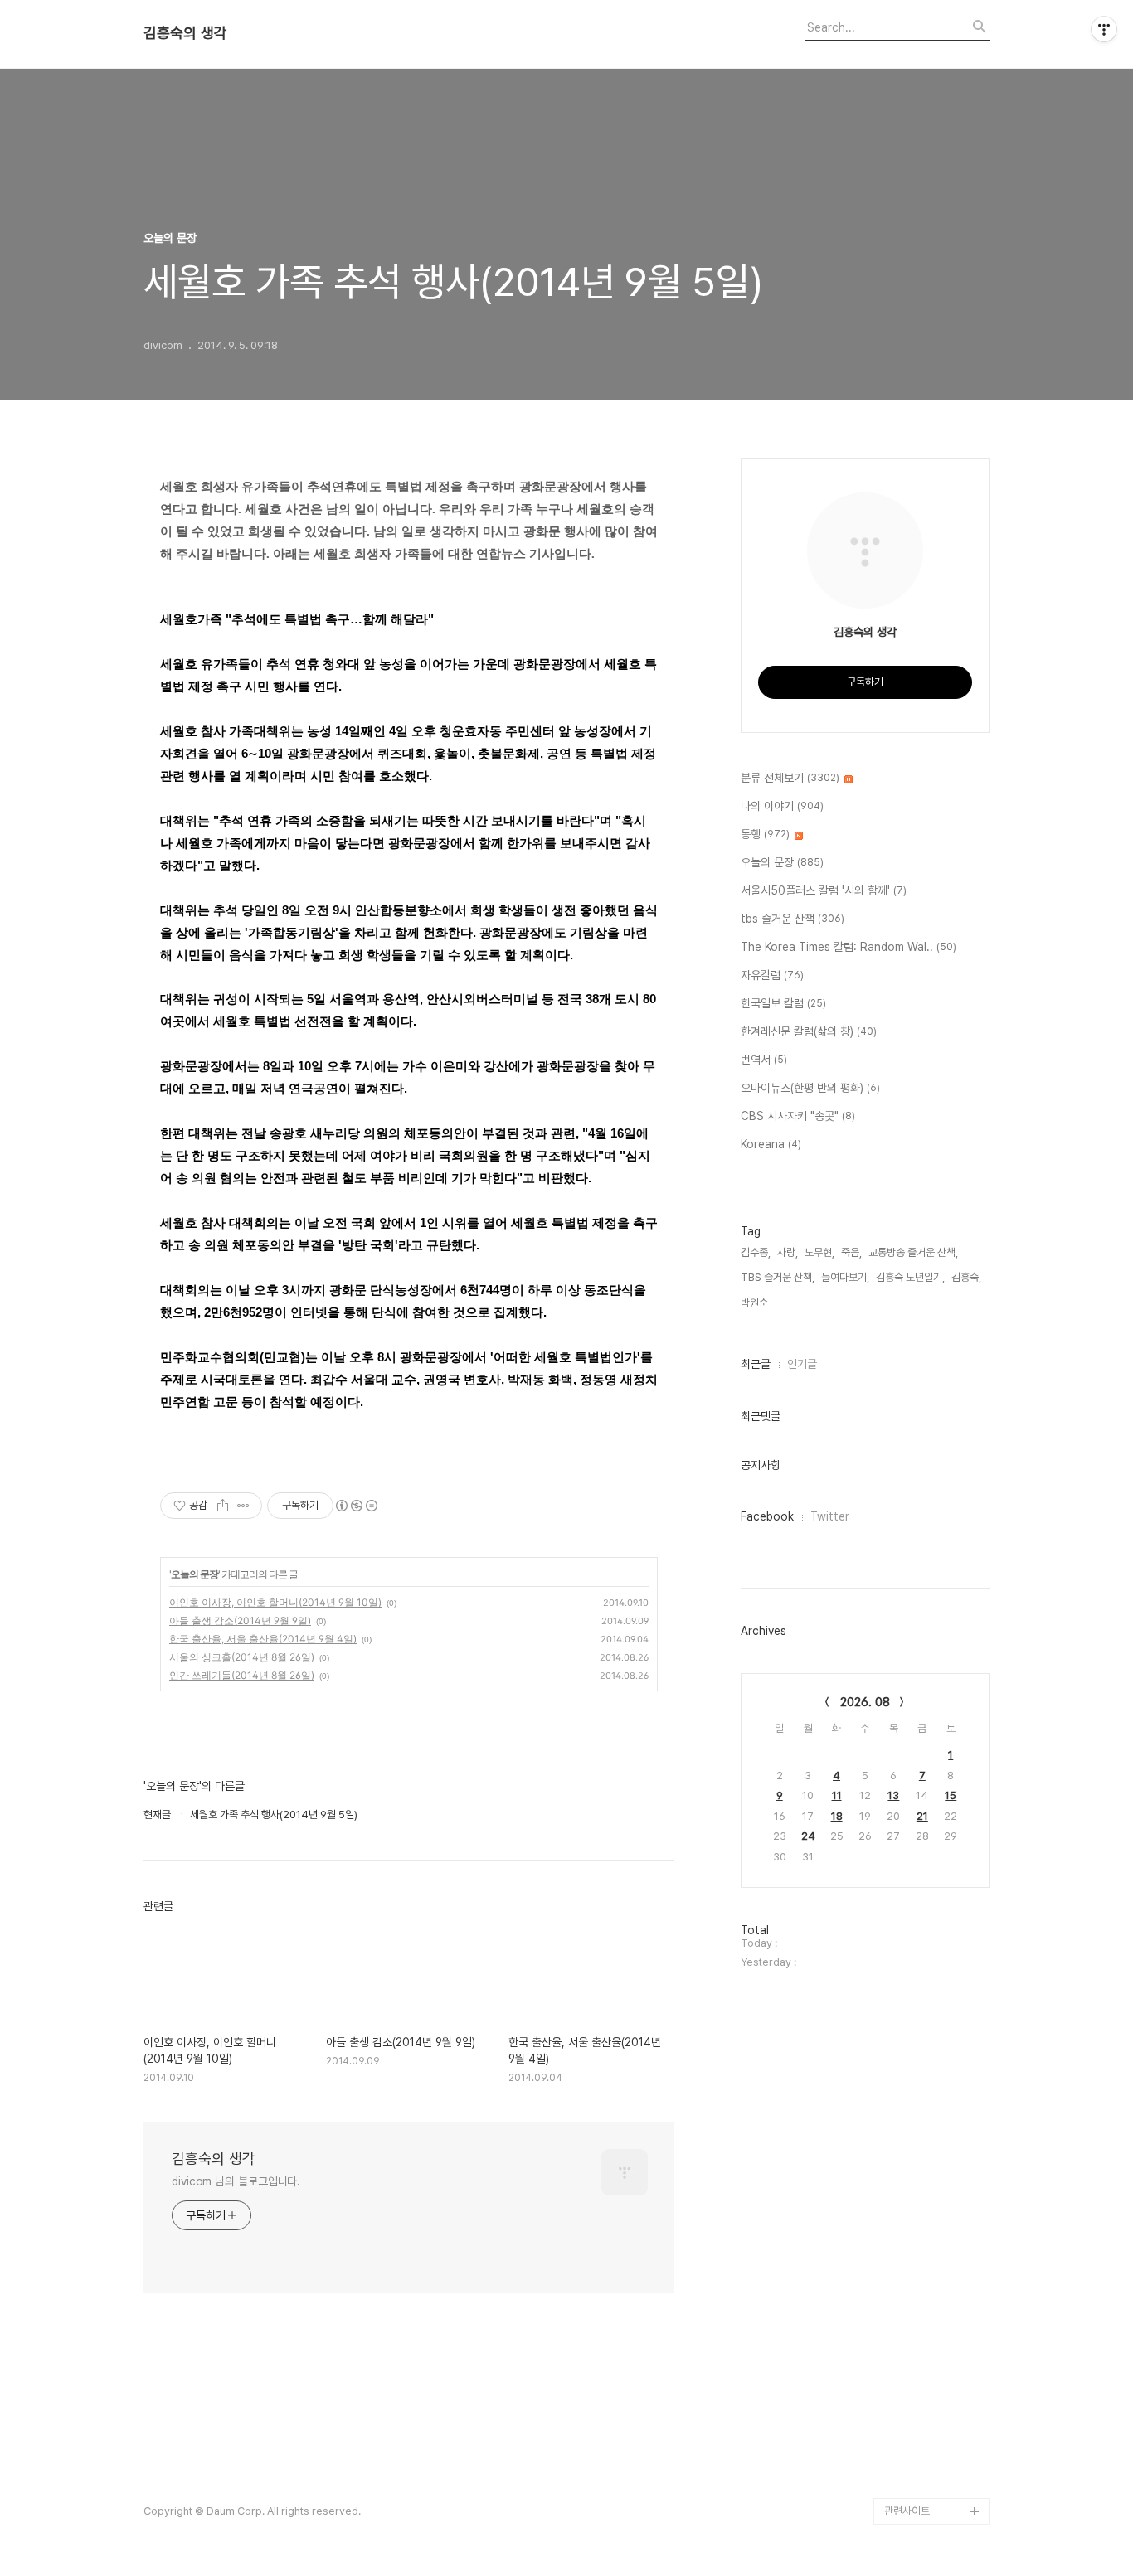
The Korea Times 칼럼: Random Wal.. (849, 947)
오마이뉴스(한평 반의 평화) (810, 1088)
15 (951, 1795)
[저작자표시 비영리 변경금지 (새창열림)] (356, 1506)
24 (808, 1836)
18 (837, 1816)
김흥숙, (966, 1277)
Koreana (771, 1144)
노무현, (819, 1252)
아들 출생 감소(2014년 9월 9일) (240, 1620)
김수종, (756, 1252)
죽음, (851, 1252)
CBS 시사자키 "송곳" (798, 1116)
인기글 (802, 1364)
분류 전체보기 (790, 778)
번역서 (764, 1060)
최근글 (756, 1364)
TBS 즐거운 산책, (778, 1277)
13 (893, 1795)
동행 (765, 834)
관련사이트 (907, 2511)
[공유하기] (223, 1506)
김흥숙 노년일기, (910, 1277)
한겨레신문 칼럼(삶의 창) (809, 1031)
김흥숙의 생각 (185, 33)
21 (922, 1816)
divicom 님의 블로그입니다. (236, 2181)
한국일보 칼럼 (783, 1003)
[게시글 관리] (243, 1506)
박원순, (756, 1303)
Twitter (830, 1516)
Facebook (767, 1516)
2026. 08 (865, 1702)
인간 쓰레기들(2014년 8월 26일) (242, 1675)
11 (837, 1795)
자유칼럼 (772, 975)
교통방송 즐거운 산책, (913, 1252)
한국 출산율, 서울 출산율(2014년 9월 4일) (263, 1639)
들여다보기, (845, 1277)
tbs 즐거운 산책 (793, 919)
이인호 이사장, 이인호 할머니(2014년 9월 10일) (275, 1602)
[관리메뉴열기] (1104, 29)
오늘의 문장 (195, 1574)
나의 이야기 (782, 806)
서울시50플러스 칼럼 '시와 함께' (824, 890)
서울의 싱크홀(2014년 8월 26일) (242, 1657)
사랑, (788, 1252)
